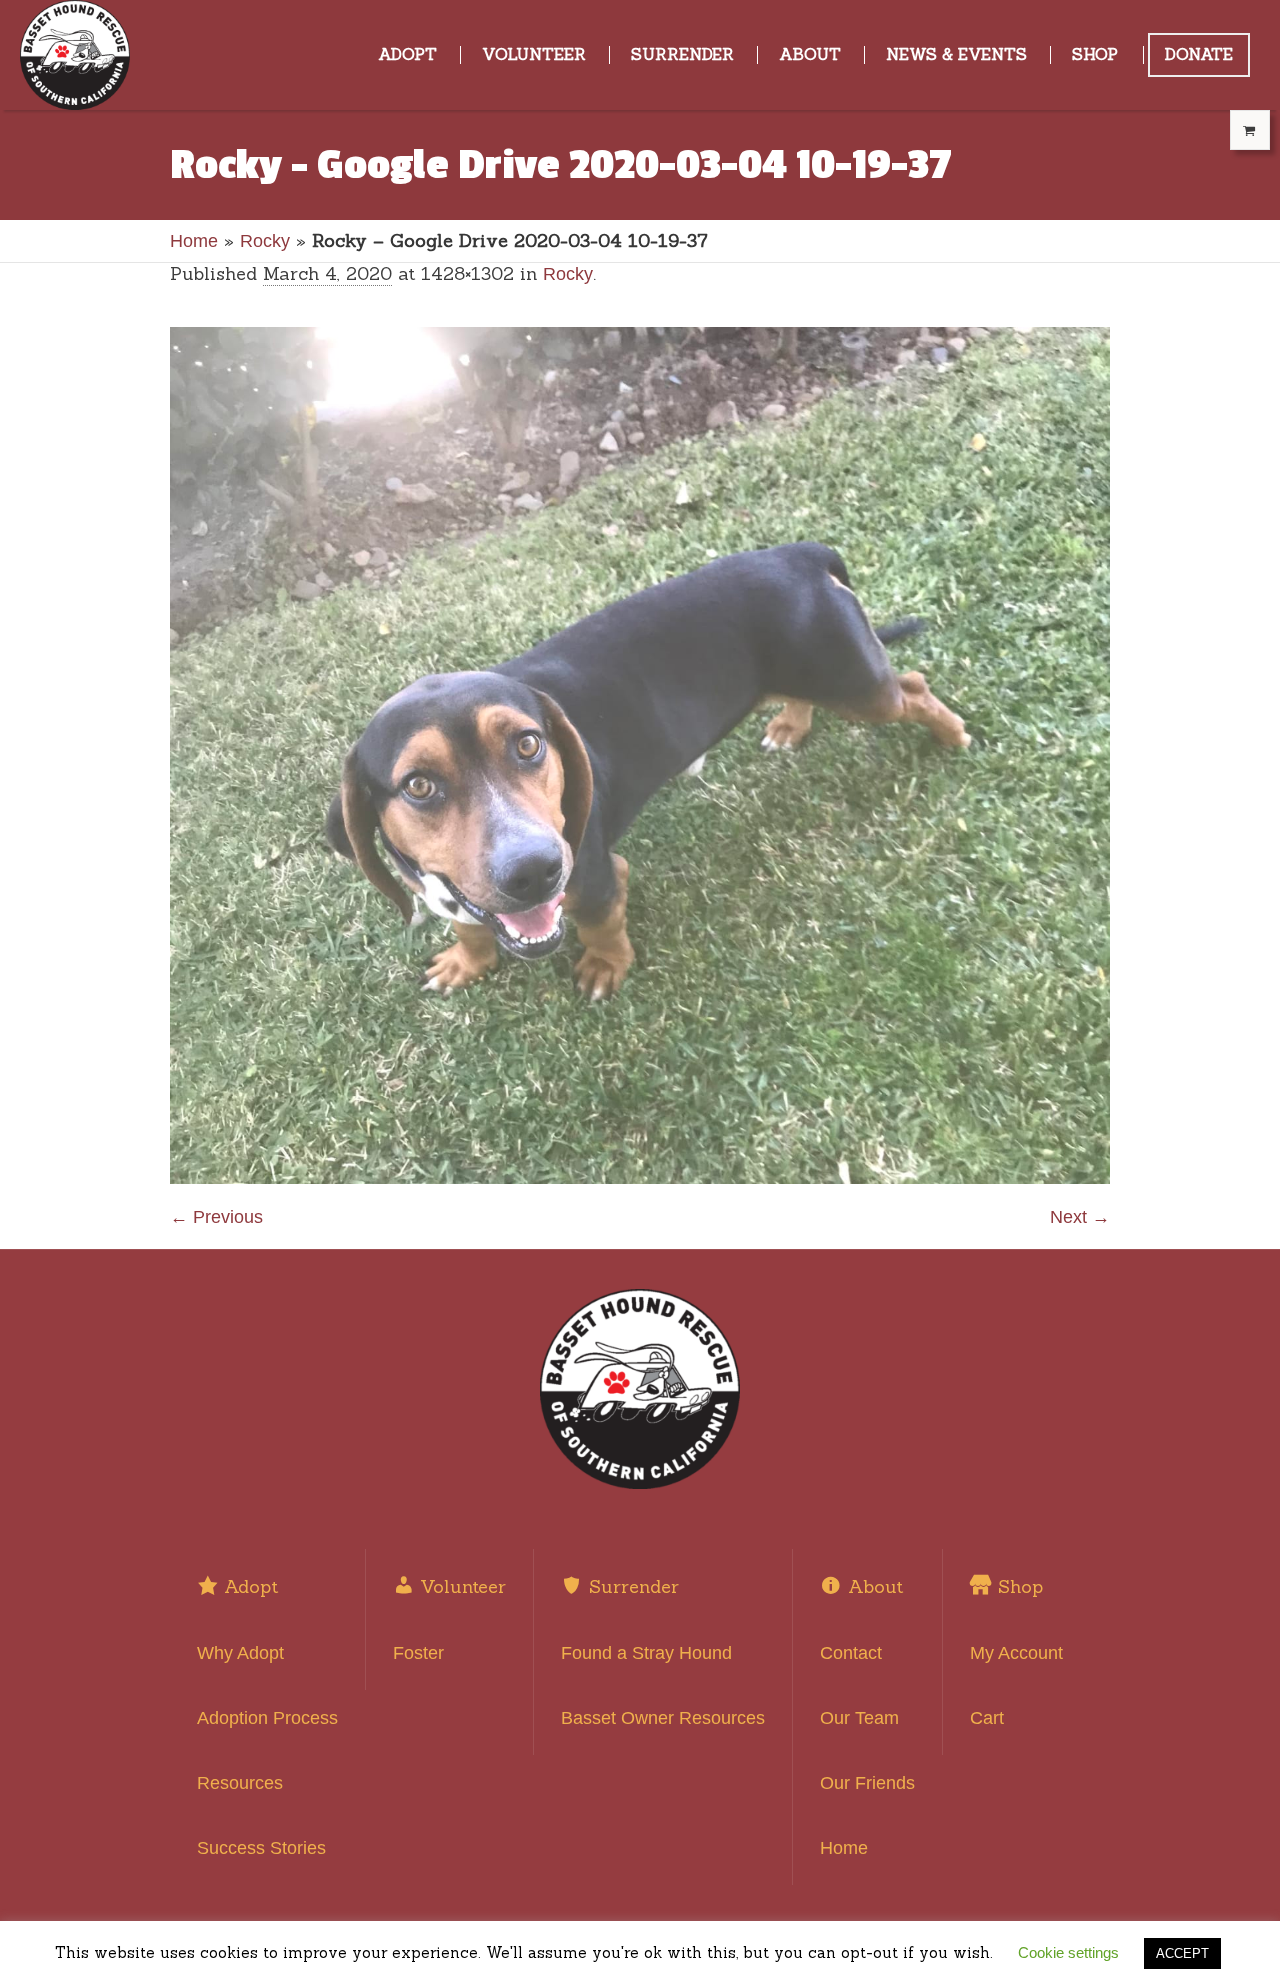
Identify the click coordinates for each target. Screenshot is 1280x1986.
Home (194, 241)
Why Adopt (240, 1653)
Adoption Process (267, 1718)
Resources (240, 1783)
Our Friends (867, 1783)
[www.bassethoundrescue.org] (640, 1389)
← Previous (216, 1217)
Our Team (859, 1718)
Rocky (265, 241)
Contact (851, 1653)
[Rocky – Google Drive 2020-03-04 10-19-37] (640, 755)
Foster (418, 1653)
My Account (1016, 1653)
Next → (1080, 1217)
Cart (987, 1718)
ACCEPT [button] (1182, 1953)
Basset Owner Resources (663, 1718)
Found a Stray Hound (646, 1653)
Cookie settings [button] (1068, 1952)
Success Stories (261, 1848)
